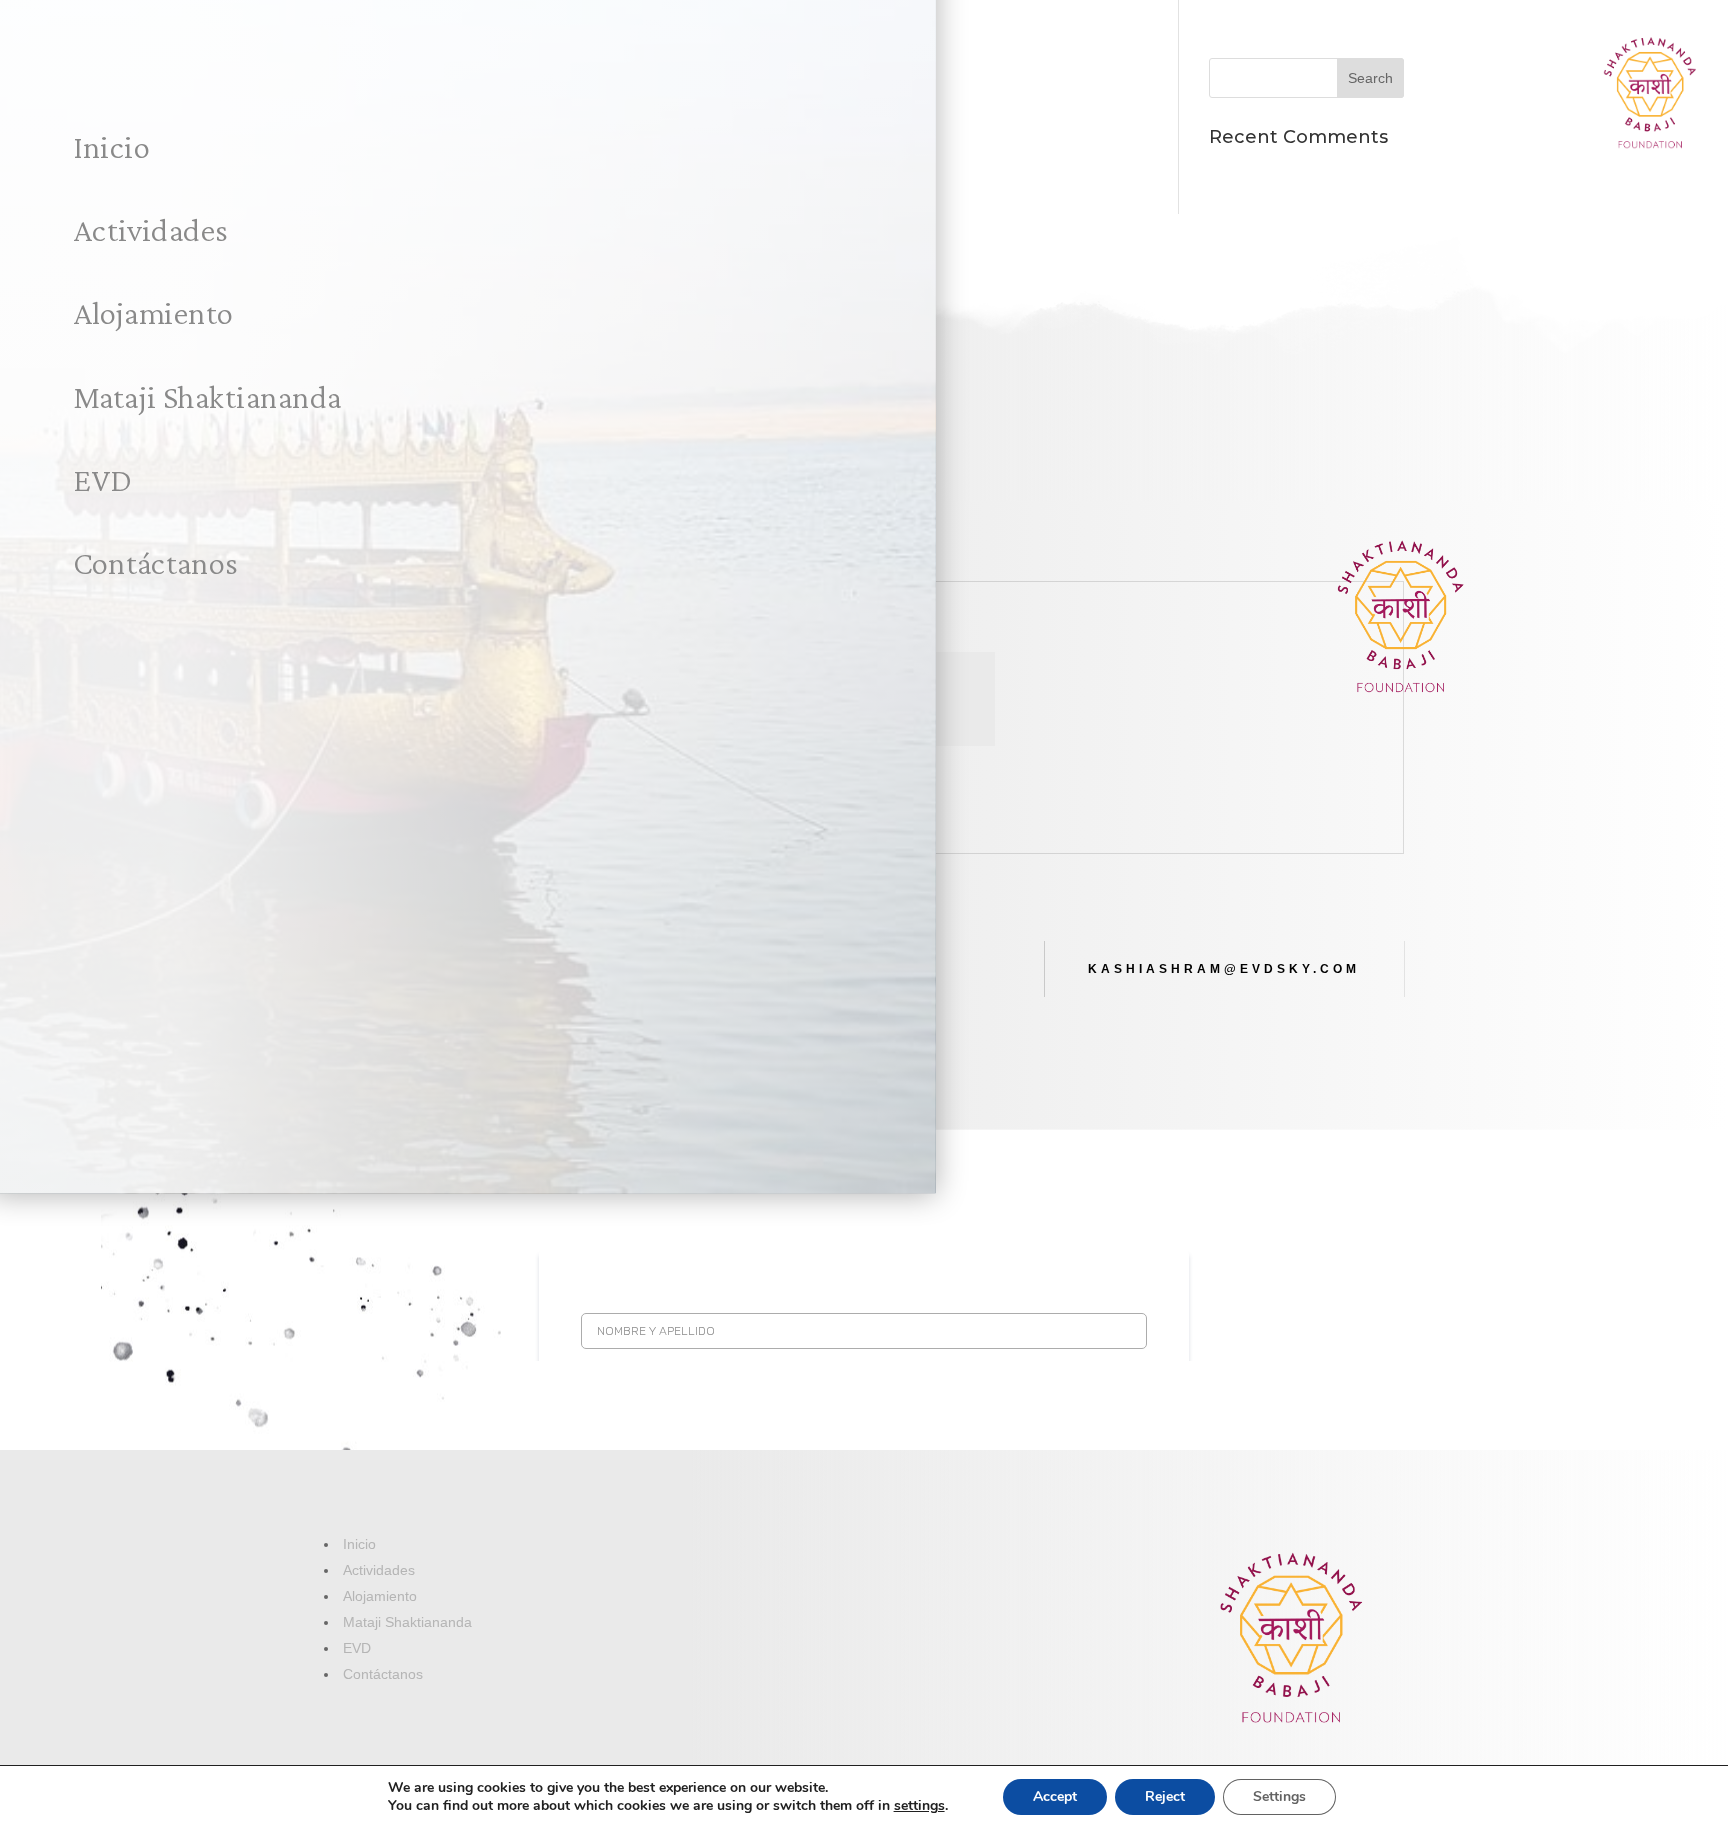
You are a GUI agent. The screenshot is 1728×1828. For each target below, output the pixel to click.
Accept (1055, 1796)
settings (919, 1806)
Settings (1279, 1796)
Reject (1165, 1796)
